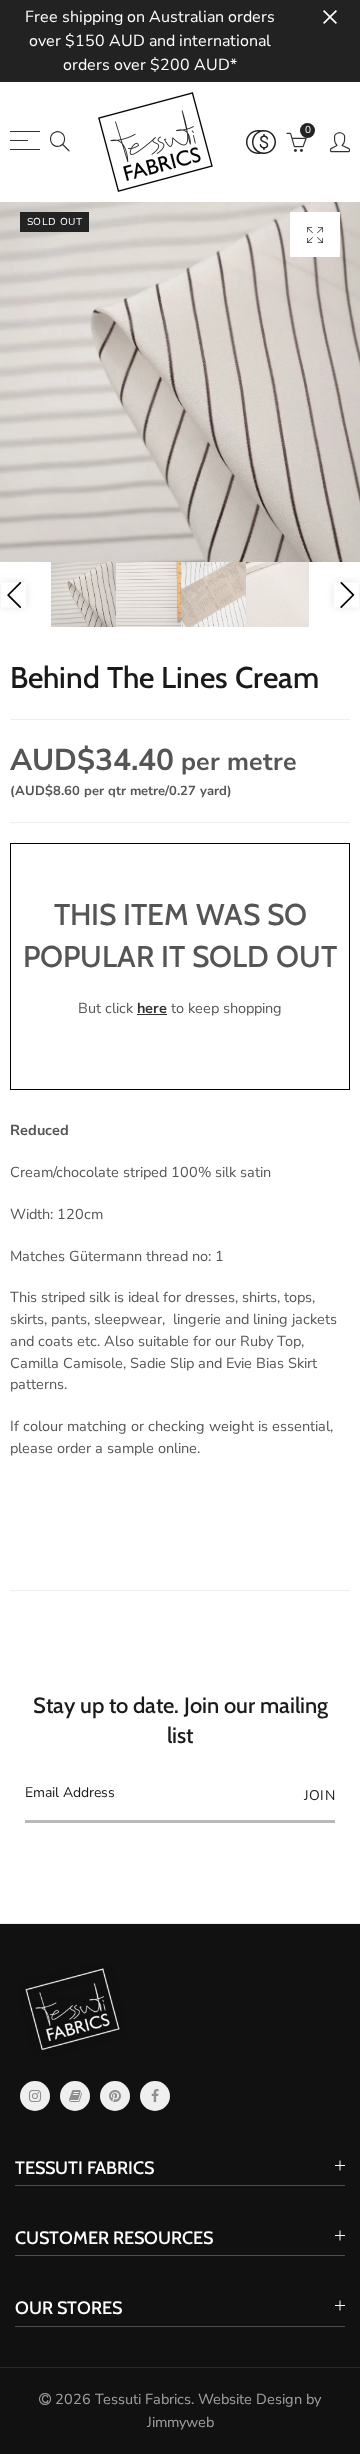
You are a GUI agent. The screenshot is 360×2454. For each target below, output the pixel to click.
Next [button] (346, 594)
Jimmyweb (180, 2422)
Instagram (35, 2096)
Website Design (250, 2399)
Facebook (155, 2096)
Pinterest (115, 2096)
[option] (180, 382)
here (152, 1008)
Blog (75, 2096)
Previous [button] (13, 594)
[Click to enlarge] (315, 234)
